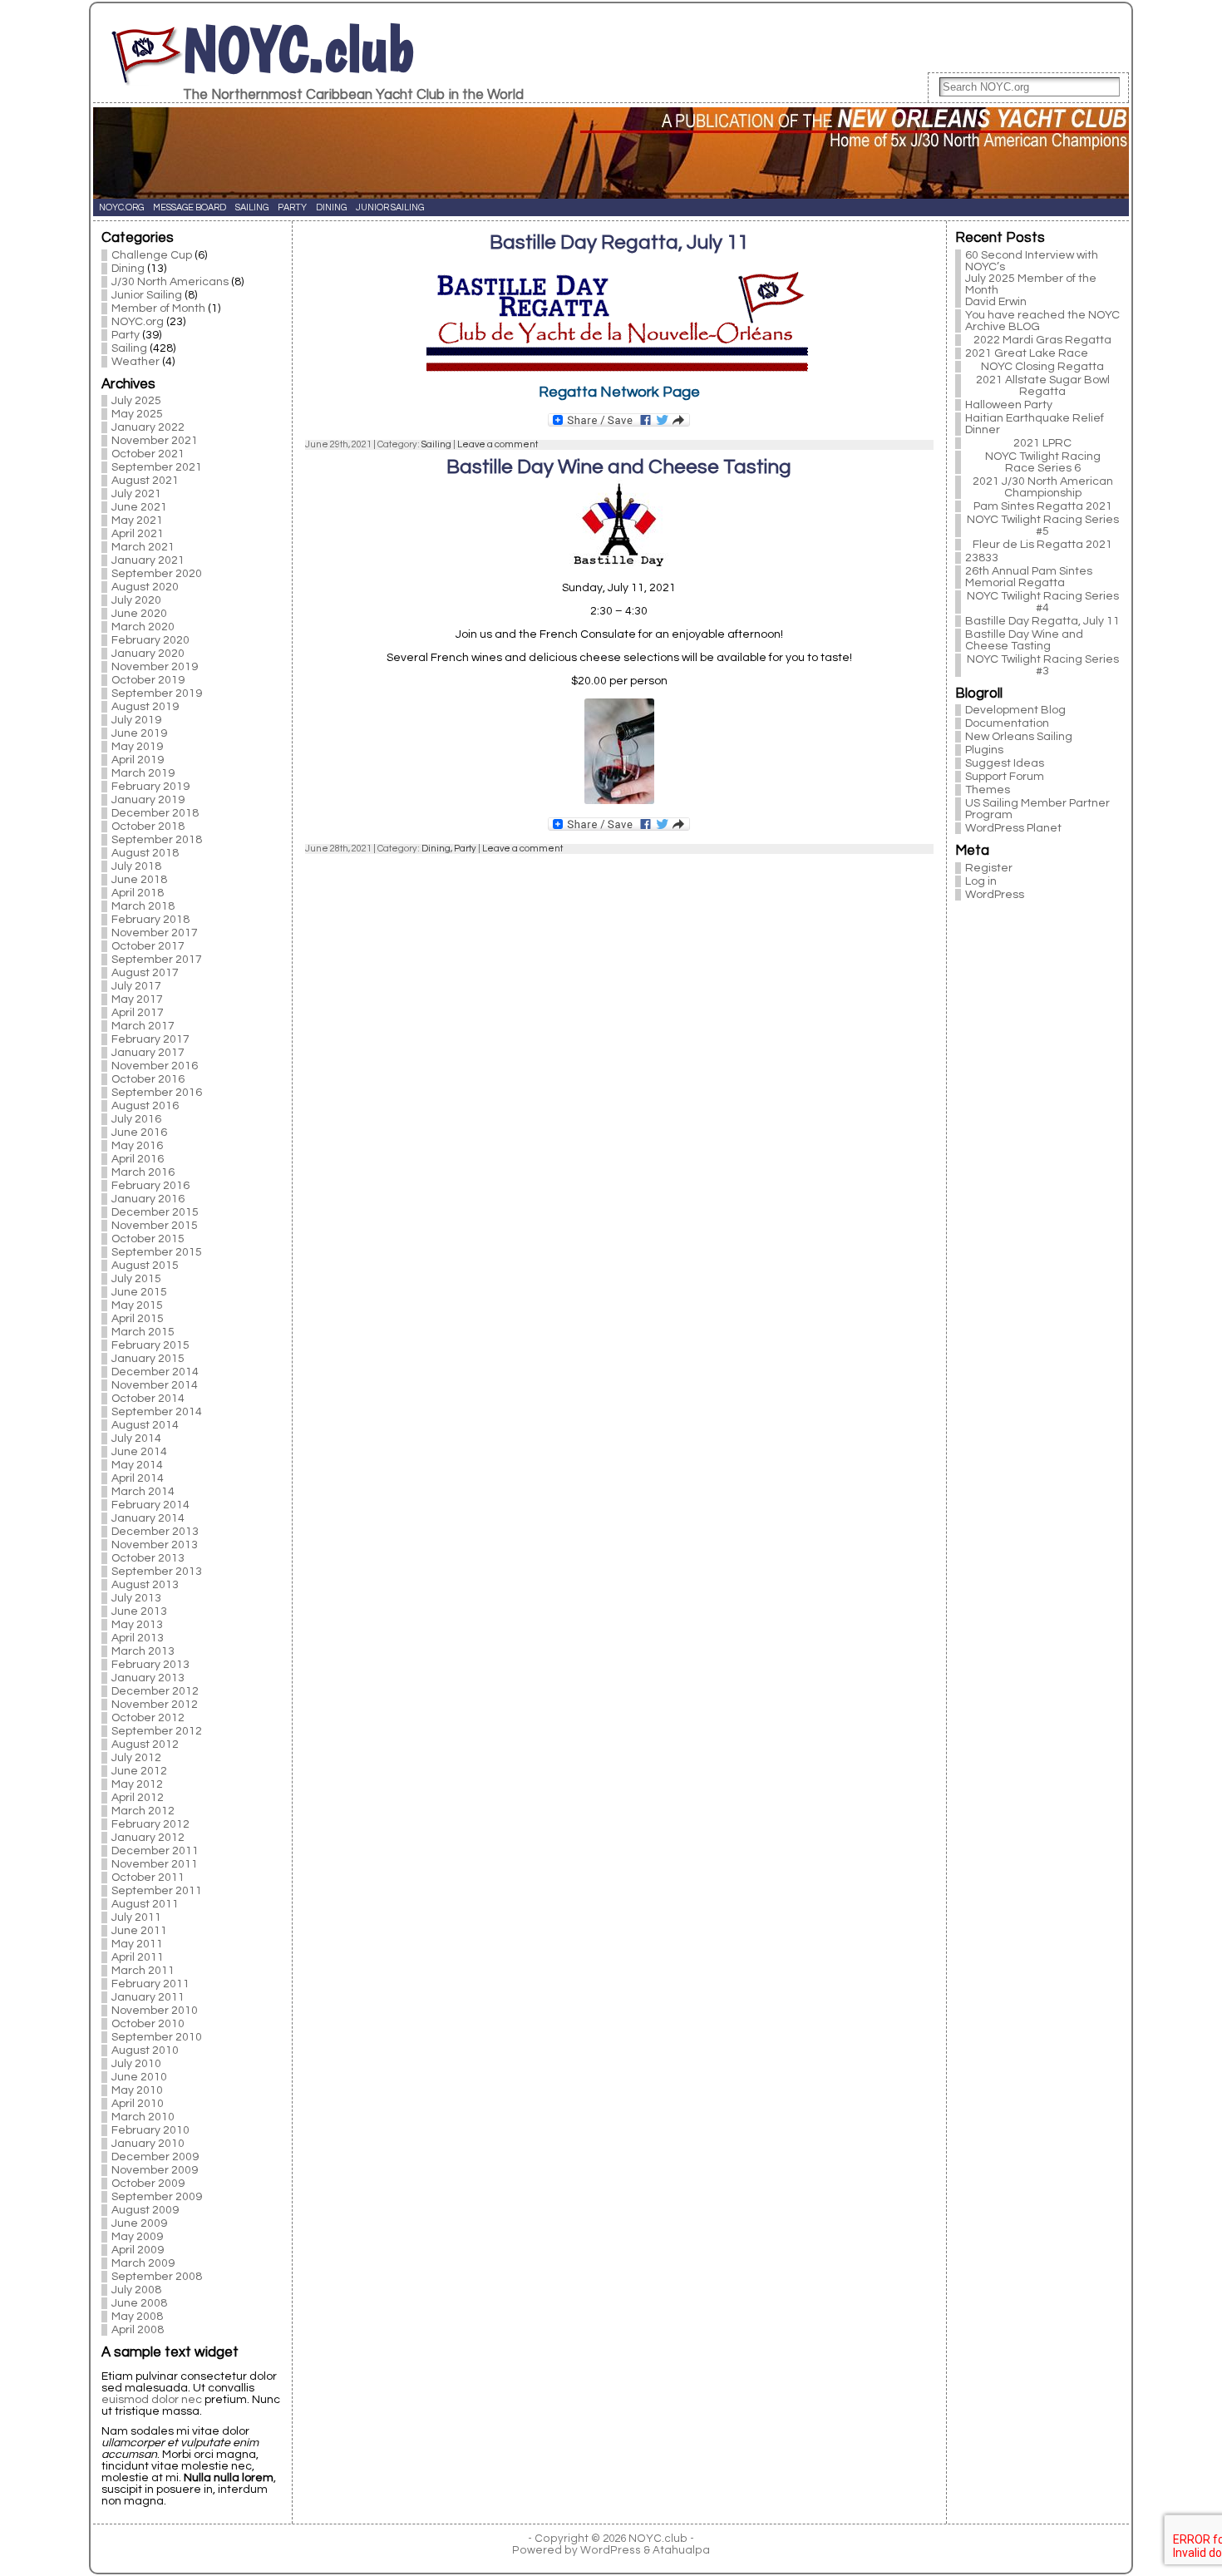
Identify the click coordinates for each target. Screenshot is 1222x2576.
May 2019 (137, 747)
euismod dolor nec (152, 2400)
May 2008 (137, 2317)
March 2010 (143, 2117)
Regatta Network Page (619, 392)
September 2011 (157, 1891)
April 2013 (138, 1638)
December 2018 (155, 813)
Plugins (984, 750)
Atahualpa (681, 2550)
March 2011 (143, 1971)
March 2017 (143, 1026)
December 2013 (155, 1532)
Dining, (438, 849)
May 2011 (137, 1944)
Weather (136, 362)
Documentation (1007, 723)
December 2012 (155, 1691)
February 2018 (150, 920)
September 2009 (157, 2197)
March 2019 (143, 773)
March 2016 (143, 1172)
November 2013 (155, 1545)
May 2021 (137, 521)
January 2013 (148, 1678)
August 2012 (145, 1744)
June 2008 (139, 2303)
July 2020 (136, 600)
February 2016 (150, 1186)
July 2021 (136, 494)
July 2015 (136, 1279)
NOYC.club (298, 49)
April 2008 (138, 2330)
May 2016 (137, 1146)
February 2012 (150, 1824)
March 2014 (143, 1492)
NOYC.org (138, 322)
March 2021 (143, 547)
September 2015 (157, 1252)
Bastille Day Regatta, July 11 (619, 242)
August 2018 (145, 853)
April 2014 (138, 1478)
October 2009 (148, 2184)
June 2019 (139, 733)
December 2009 (155, 2157)
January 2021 (148, 560)
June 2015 (139, 1292)
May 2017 (137, 999)
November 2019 (155, 667)
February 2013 (150, 1665)
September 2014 (157, 1412)
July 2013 (136, 1598)
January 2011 (148, 1997)
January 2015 (148, 1359)
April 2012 (138, 1798)
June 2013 (139, 1611)
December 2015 (155, 1212)
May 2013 (137, 1625)
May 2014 (137, 1465)
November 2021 (155, 441)
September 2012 (157, 1731)
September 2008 (157, 2277)
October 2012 (148, 1718)
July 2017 (136, 986)
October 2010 (148, 2024)
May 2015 (137, 1305)
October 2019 (148, 680)
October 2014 (148, 1399)
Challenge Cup (152, 255)
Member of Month (158, 308)
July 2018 (136, 866)
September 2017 (157, 960)
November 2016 (155, 1066)
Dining (128, 269)
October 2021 (148, 454)
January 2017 (148, 1053)
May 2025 (137, 414)
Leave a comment (498, 444)
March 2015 (143, 1332)
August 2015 (145, 1266)
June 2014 (139, 1452)
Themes (988, 790)
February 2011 (150, 1984)
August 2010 (145, 2050)
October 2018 (148, 827)
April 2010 (138, 2104)
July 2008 (136, 2290)
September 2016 (157, 1093)
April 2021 (138, 534)
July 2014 (136, 1439)
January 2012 (148, 1838)
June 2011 (139, 1931)
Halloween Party (1009, 405)
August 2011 (145, 1904)
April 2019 (138, 760)
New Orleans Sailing (1019, 737)
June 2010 (139, 2077)
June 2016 (139, 1133)
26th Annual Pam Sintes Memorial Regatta (1029, 577)
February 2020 (150, 640)
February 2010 (150, 2130)
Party (126, 335)
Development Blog (1015, 710)
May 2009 (137, 2237)
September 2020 (157, 574)
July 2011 (136, 1917)
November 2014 (155, 1385)
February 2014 (150, 1505)
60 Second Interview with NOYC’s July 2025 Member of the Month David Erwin (1032, 279)
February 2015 (150, 1345)
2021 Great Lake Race (1027, 353)
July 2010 (136, 2064)
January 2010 (148, 2144)
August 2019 (145, 707)
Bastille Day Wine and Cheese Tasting (619, 467)
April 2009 (138, 2250)
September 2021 (157, 467)
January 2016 (148, 1199)
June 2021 (139, 507)
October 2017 (148, 946)
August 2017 (145, 973)
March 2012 (143, 1811)
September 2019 (157, 693)
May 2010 (137, 2090)
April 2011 (138, 1957)
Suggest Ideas (1005, 763)
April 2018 (138, 893)
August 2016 (145, 1106)
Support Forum (1005, 777)
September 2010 (157, 2037)
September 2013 (157, 1572)
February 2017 (150, 1039)
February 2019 (150, 787)
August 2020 (145, 587)
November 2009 (155, 2170)
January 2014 (148, 1518)
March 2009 (143, 2263)
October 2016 (148, 1079)
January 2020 (148, 654)
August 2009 (145, 2210)
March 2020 (143, 627)
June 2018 (139, 880)
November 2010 (155, 2011)
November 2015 (155, 1226)
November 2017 (155, 933)
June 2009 (139, 2223)
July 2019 (136, 720)
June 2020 (139, 614)
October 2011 (148, 1878)
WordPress (995, 895)
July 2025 (136, 401)
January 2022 (148, 427)
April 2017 (138, 1013)
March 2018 (143, 906)
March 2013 (143, 1651)
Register (989, 868)
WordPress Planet (1013, 828)
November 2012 (155, 1705)
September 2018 (157, 840)
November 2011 (155, 1864)
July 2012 (136, 1758)
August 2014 (145, 1425)
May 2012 (137, 1784)
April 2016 (138, 1159)
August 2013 (145, 1585)
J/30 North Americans (170, 282)
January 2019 (148, 800)
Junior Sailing (147, 295)
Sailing (129, 348)
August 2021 (145, 481)
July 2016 (136, 1119)
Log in (981, 881)
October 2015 (148, 1239)
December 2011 (155, 1851)
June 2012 (139, 1771)
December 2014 (155, 1372)
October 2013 (148, 1558)
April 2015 (138, 1319)
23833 (982, 558)
